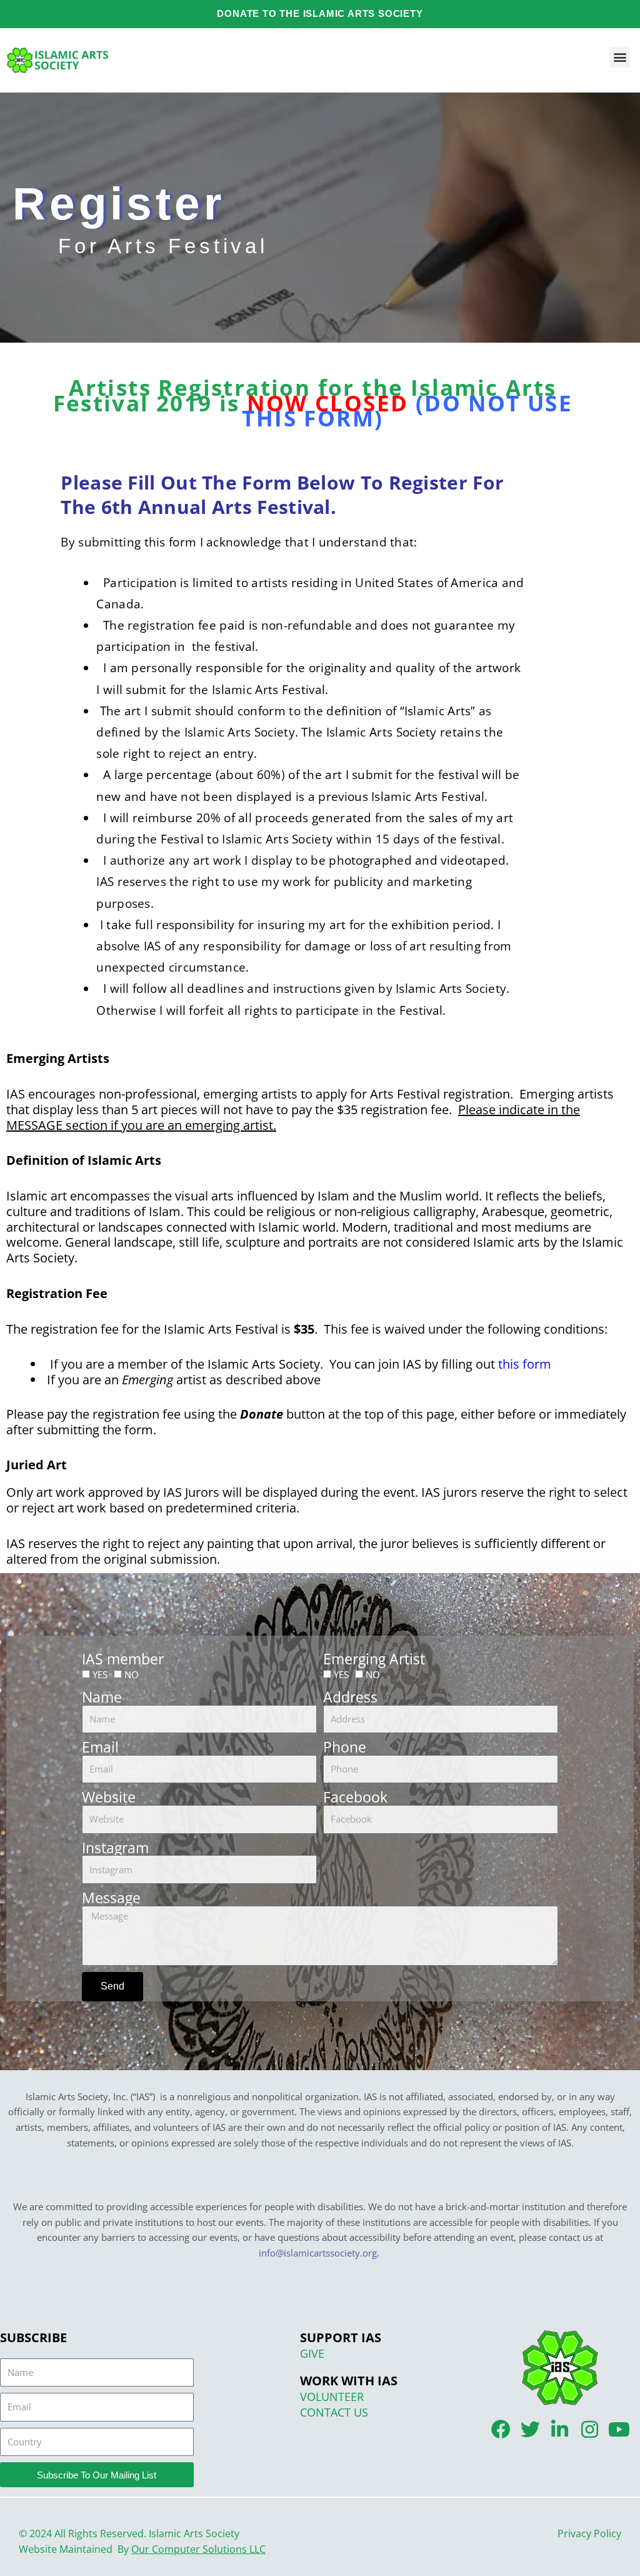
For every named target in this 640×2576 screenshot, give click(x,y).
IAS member (123, 1659)
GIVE (312, 2353)
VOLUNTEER (332, 2397)
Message (111, 1898)
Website (109, 1797)
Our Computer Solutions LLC (198, 2549)
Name (102, 1697)
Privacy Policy (589, 2533)
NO (132, 1674)
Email (100, 1747)
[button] (620, 57)
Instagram (115, 1848)
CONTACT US (334, 2412)
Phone (345, 1747)
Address (350, 1697)
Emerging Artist (374, 1659)
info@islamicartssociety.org (318, 2253)
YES (100, 1674)
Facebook (355, 1797)
